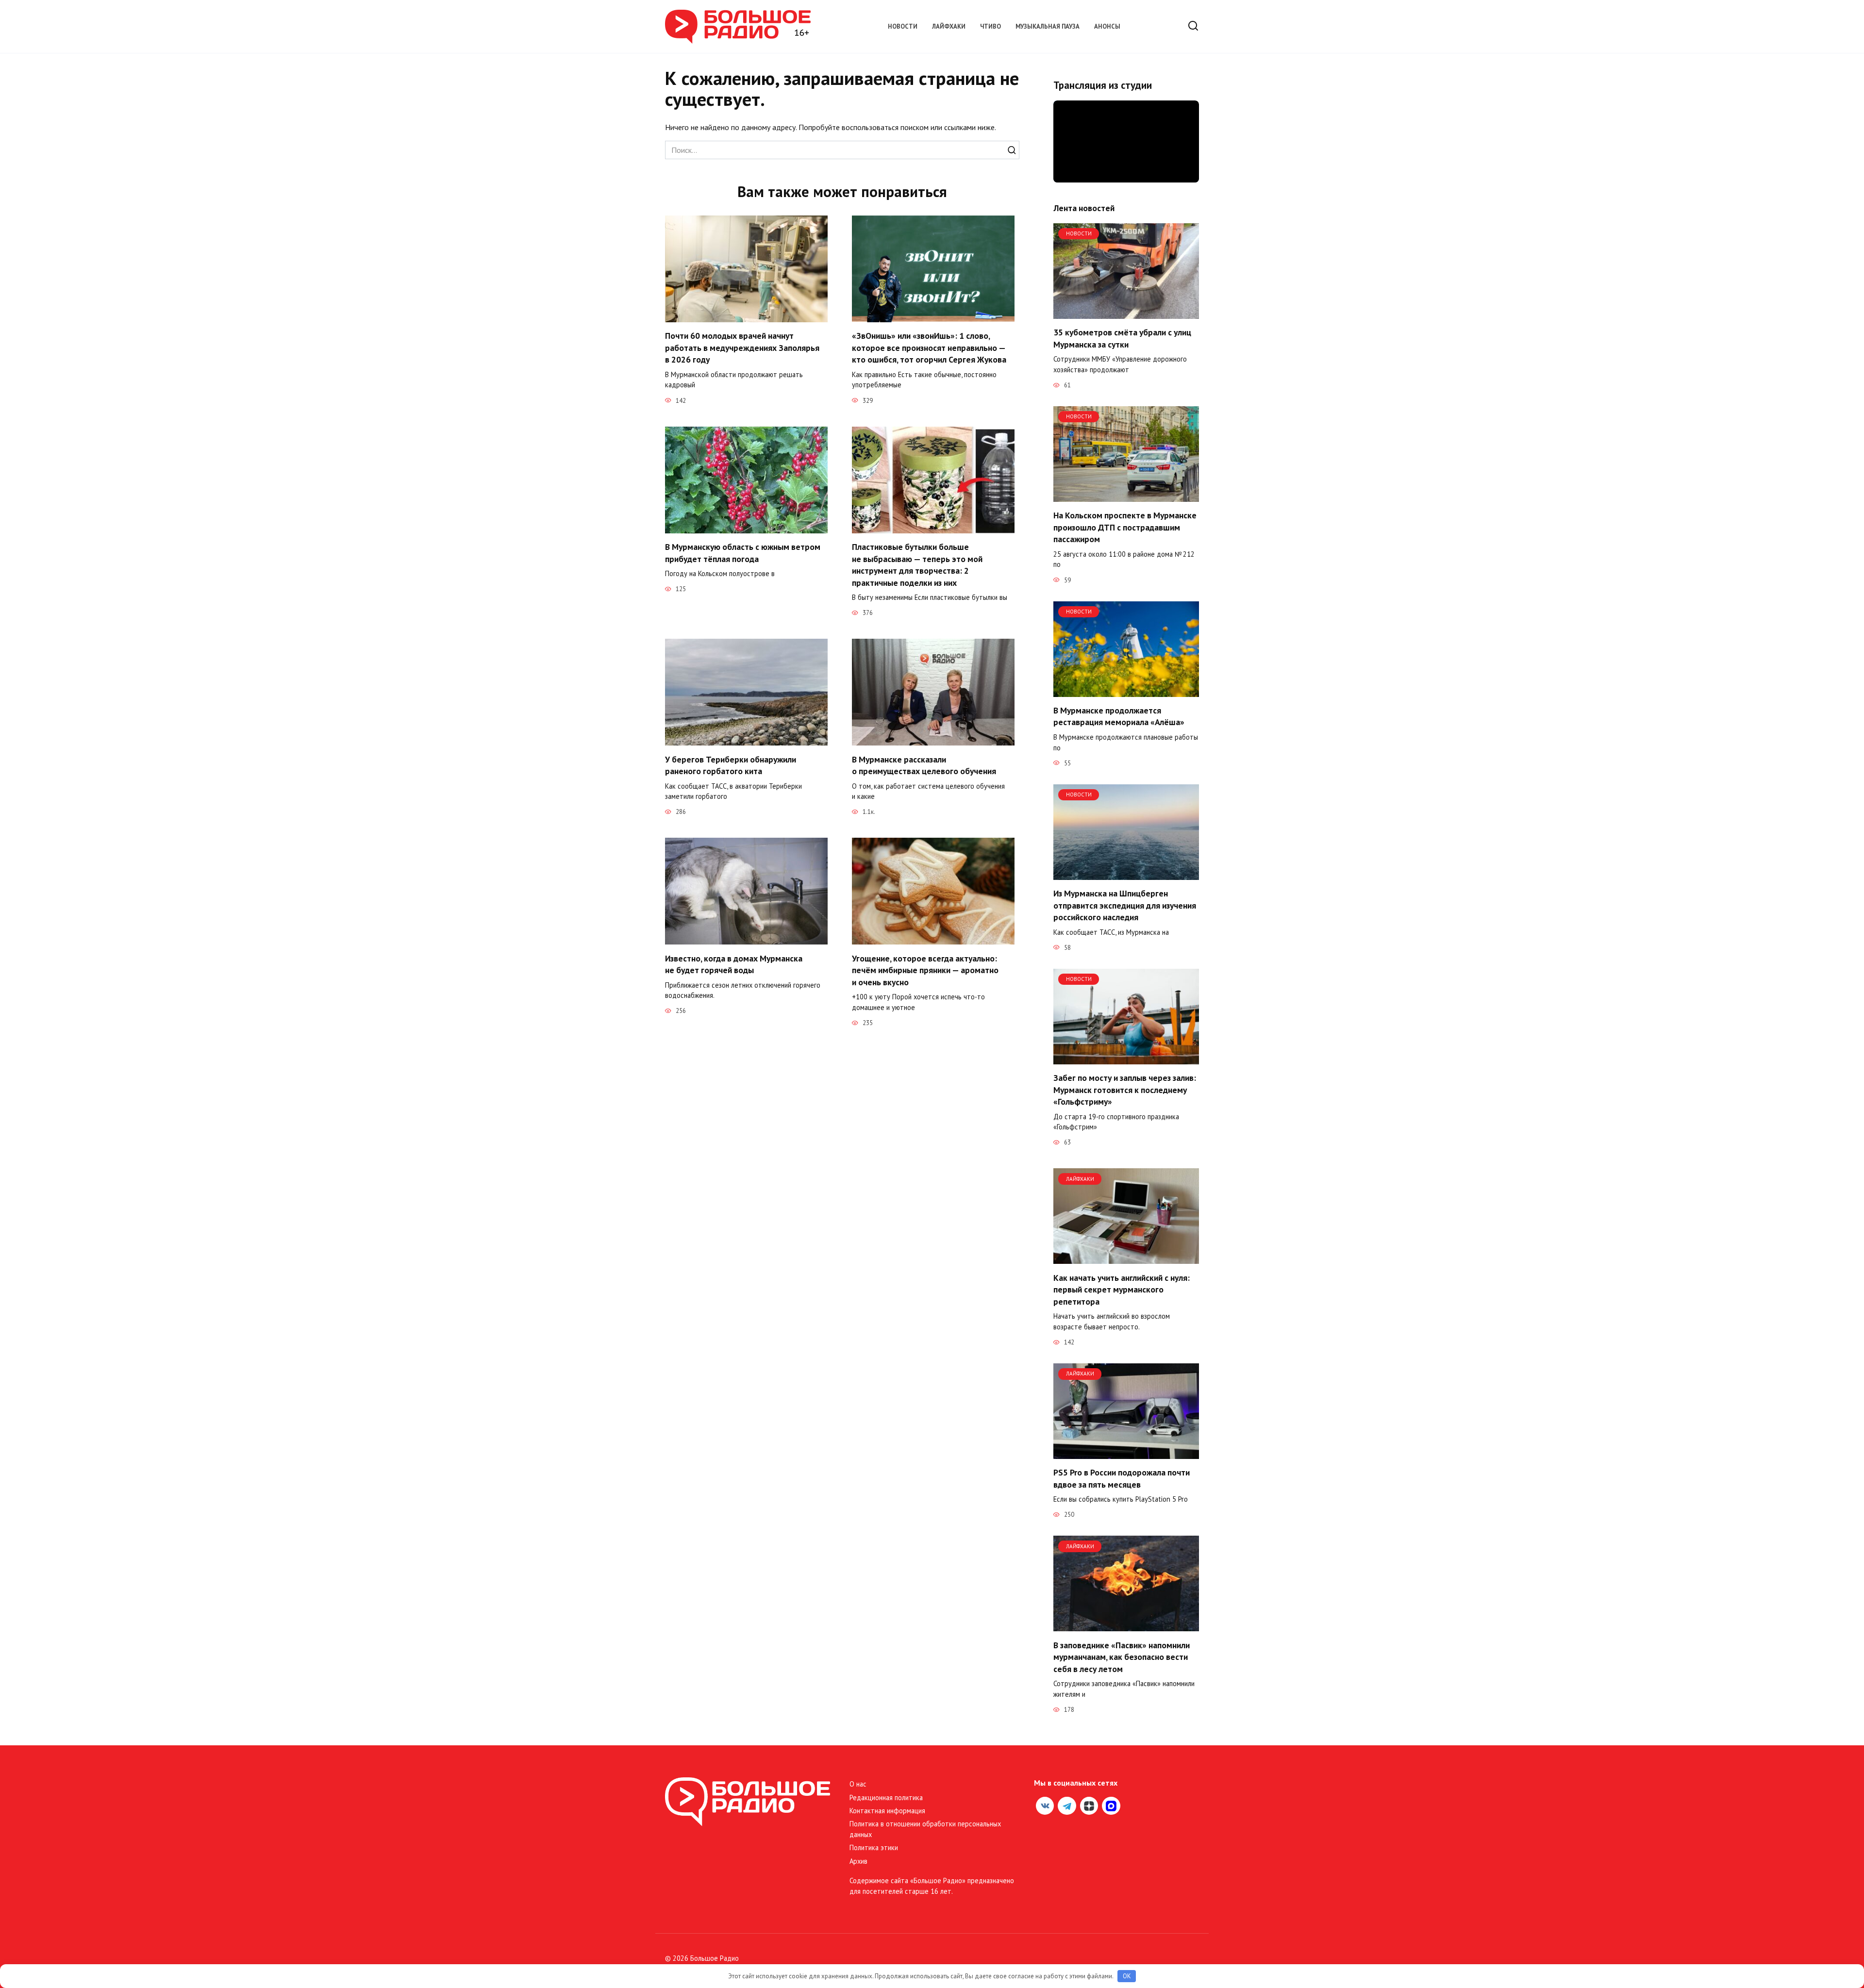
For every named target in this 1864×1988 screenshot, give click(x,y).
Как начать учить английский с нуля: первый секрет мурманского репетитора (1122, 1289)
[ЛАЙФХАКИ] (1126, 1258)
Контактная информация (887, 1811)
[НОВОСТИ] (1126, 313)
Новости (903, 26)
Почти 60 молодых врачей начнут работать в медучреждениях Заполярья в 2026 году (742, 348)
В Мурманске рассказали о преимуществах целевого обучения (924, 765)
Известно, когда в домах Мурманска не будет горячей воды (734, 964)
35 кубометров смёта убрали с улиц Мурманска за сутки (1122, 338)
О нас (858, 1784)
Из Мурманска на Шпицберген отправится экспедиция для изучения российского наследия (1125, 905)
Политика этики (874, 1847)
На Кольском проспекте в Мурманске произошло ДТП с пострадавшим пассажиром (1125, 527)
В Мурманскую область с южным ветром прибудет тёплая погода (743, 553)
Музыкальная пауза (1048, 26)
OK (1127, 1976)
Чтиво (990, 26)
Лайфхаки (949, 26)
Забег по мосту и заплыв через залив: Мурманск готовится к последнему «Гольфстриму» (1125, 1090)
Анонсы (1107, 26)
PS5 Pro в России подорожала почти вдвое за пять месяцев (1122, 1478)
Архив (858, 1861)
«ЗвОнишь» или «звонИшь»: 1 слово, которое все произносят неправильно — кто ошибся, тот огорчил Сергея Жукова (929, 348)
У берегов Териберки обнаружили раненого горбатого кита (731, 765)
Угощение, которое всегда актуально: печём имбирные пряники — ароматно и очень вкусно (925, 970)
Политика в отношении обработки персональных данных (925, 1829)
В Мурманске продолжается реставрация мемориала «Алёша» (1119, 716)
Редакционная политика (886, 1797)
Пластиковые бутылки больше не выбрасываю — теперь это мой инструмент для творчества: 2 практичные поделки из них (917, 565)
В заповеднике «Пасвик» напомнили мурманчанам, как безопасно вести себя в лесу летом (1122, 1657)
